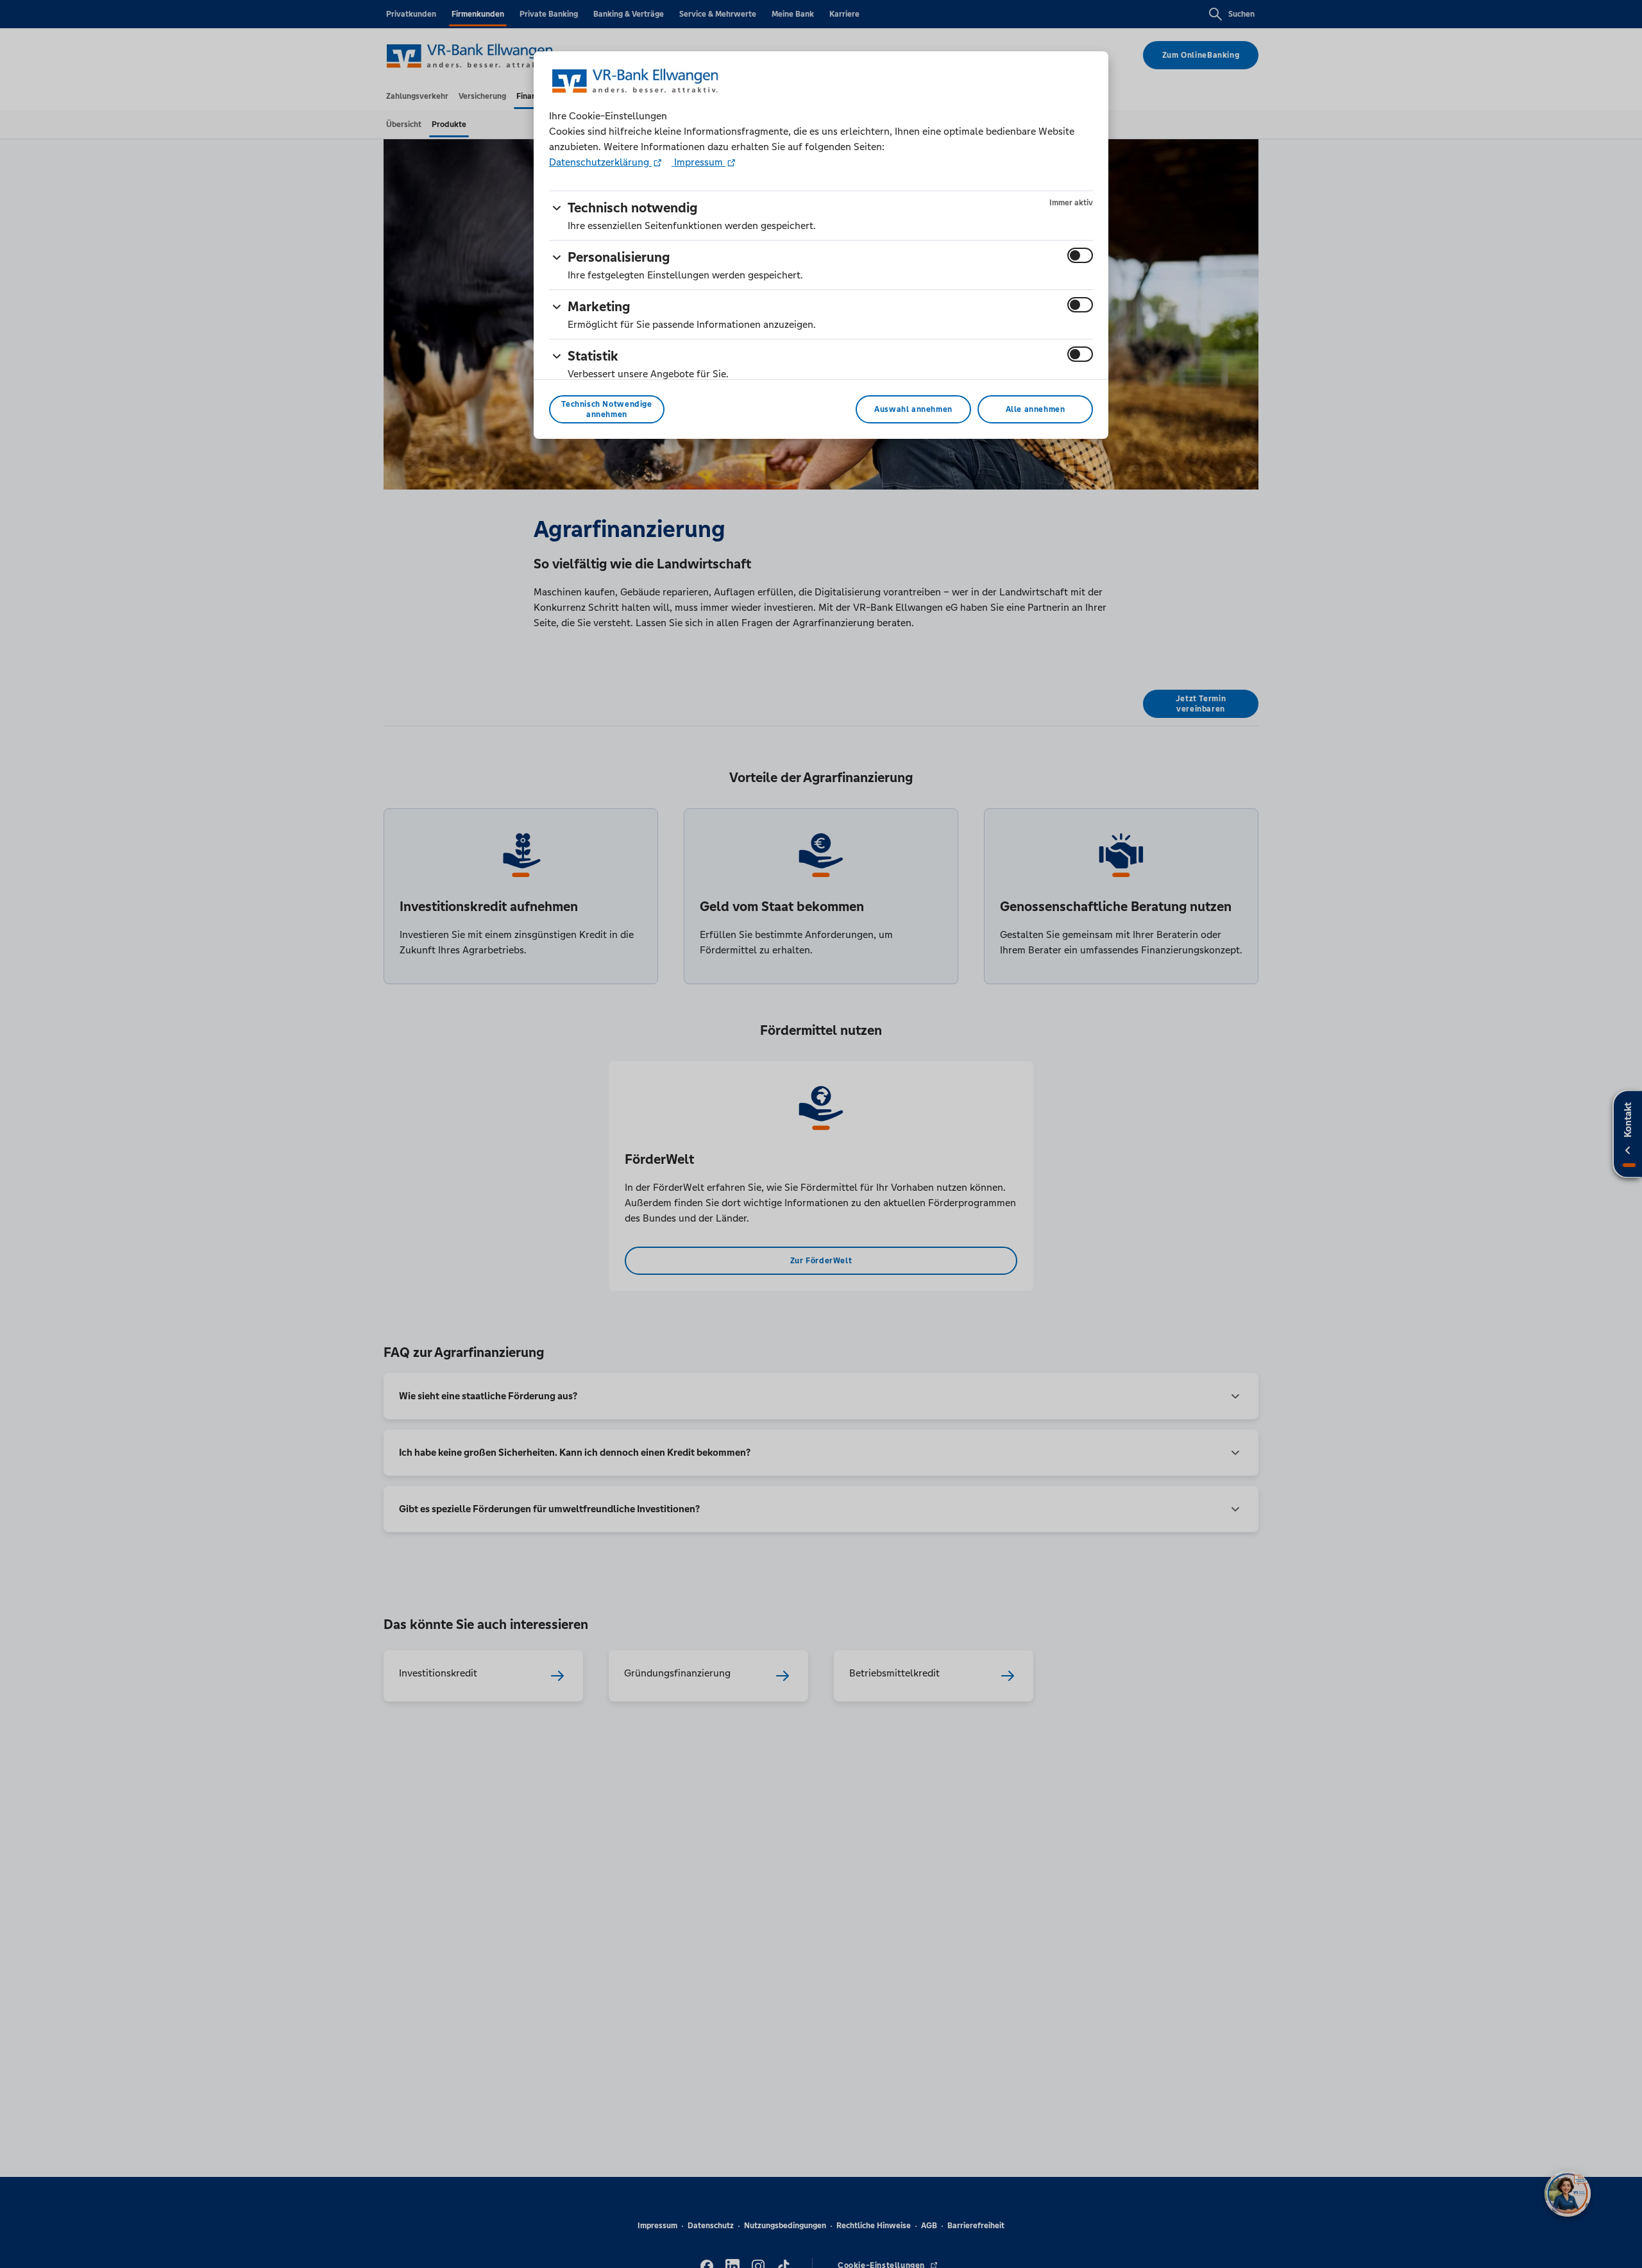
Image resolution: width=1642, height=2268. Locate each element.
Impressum (698, 162)
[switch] (1080, 255)
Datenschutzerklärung (600, 162)
